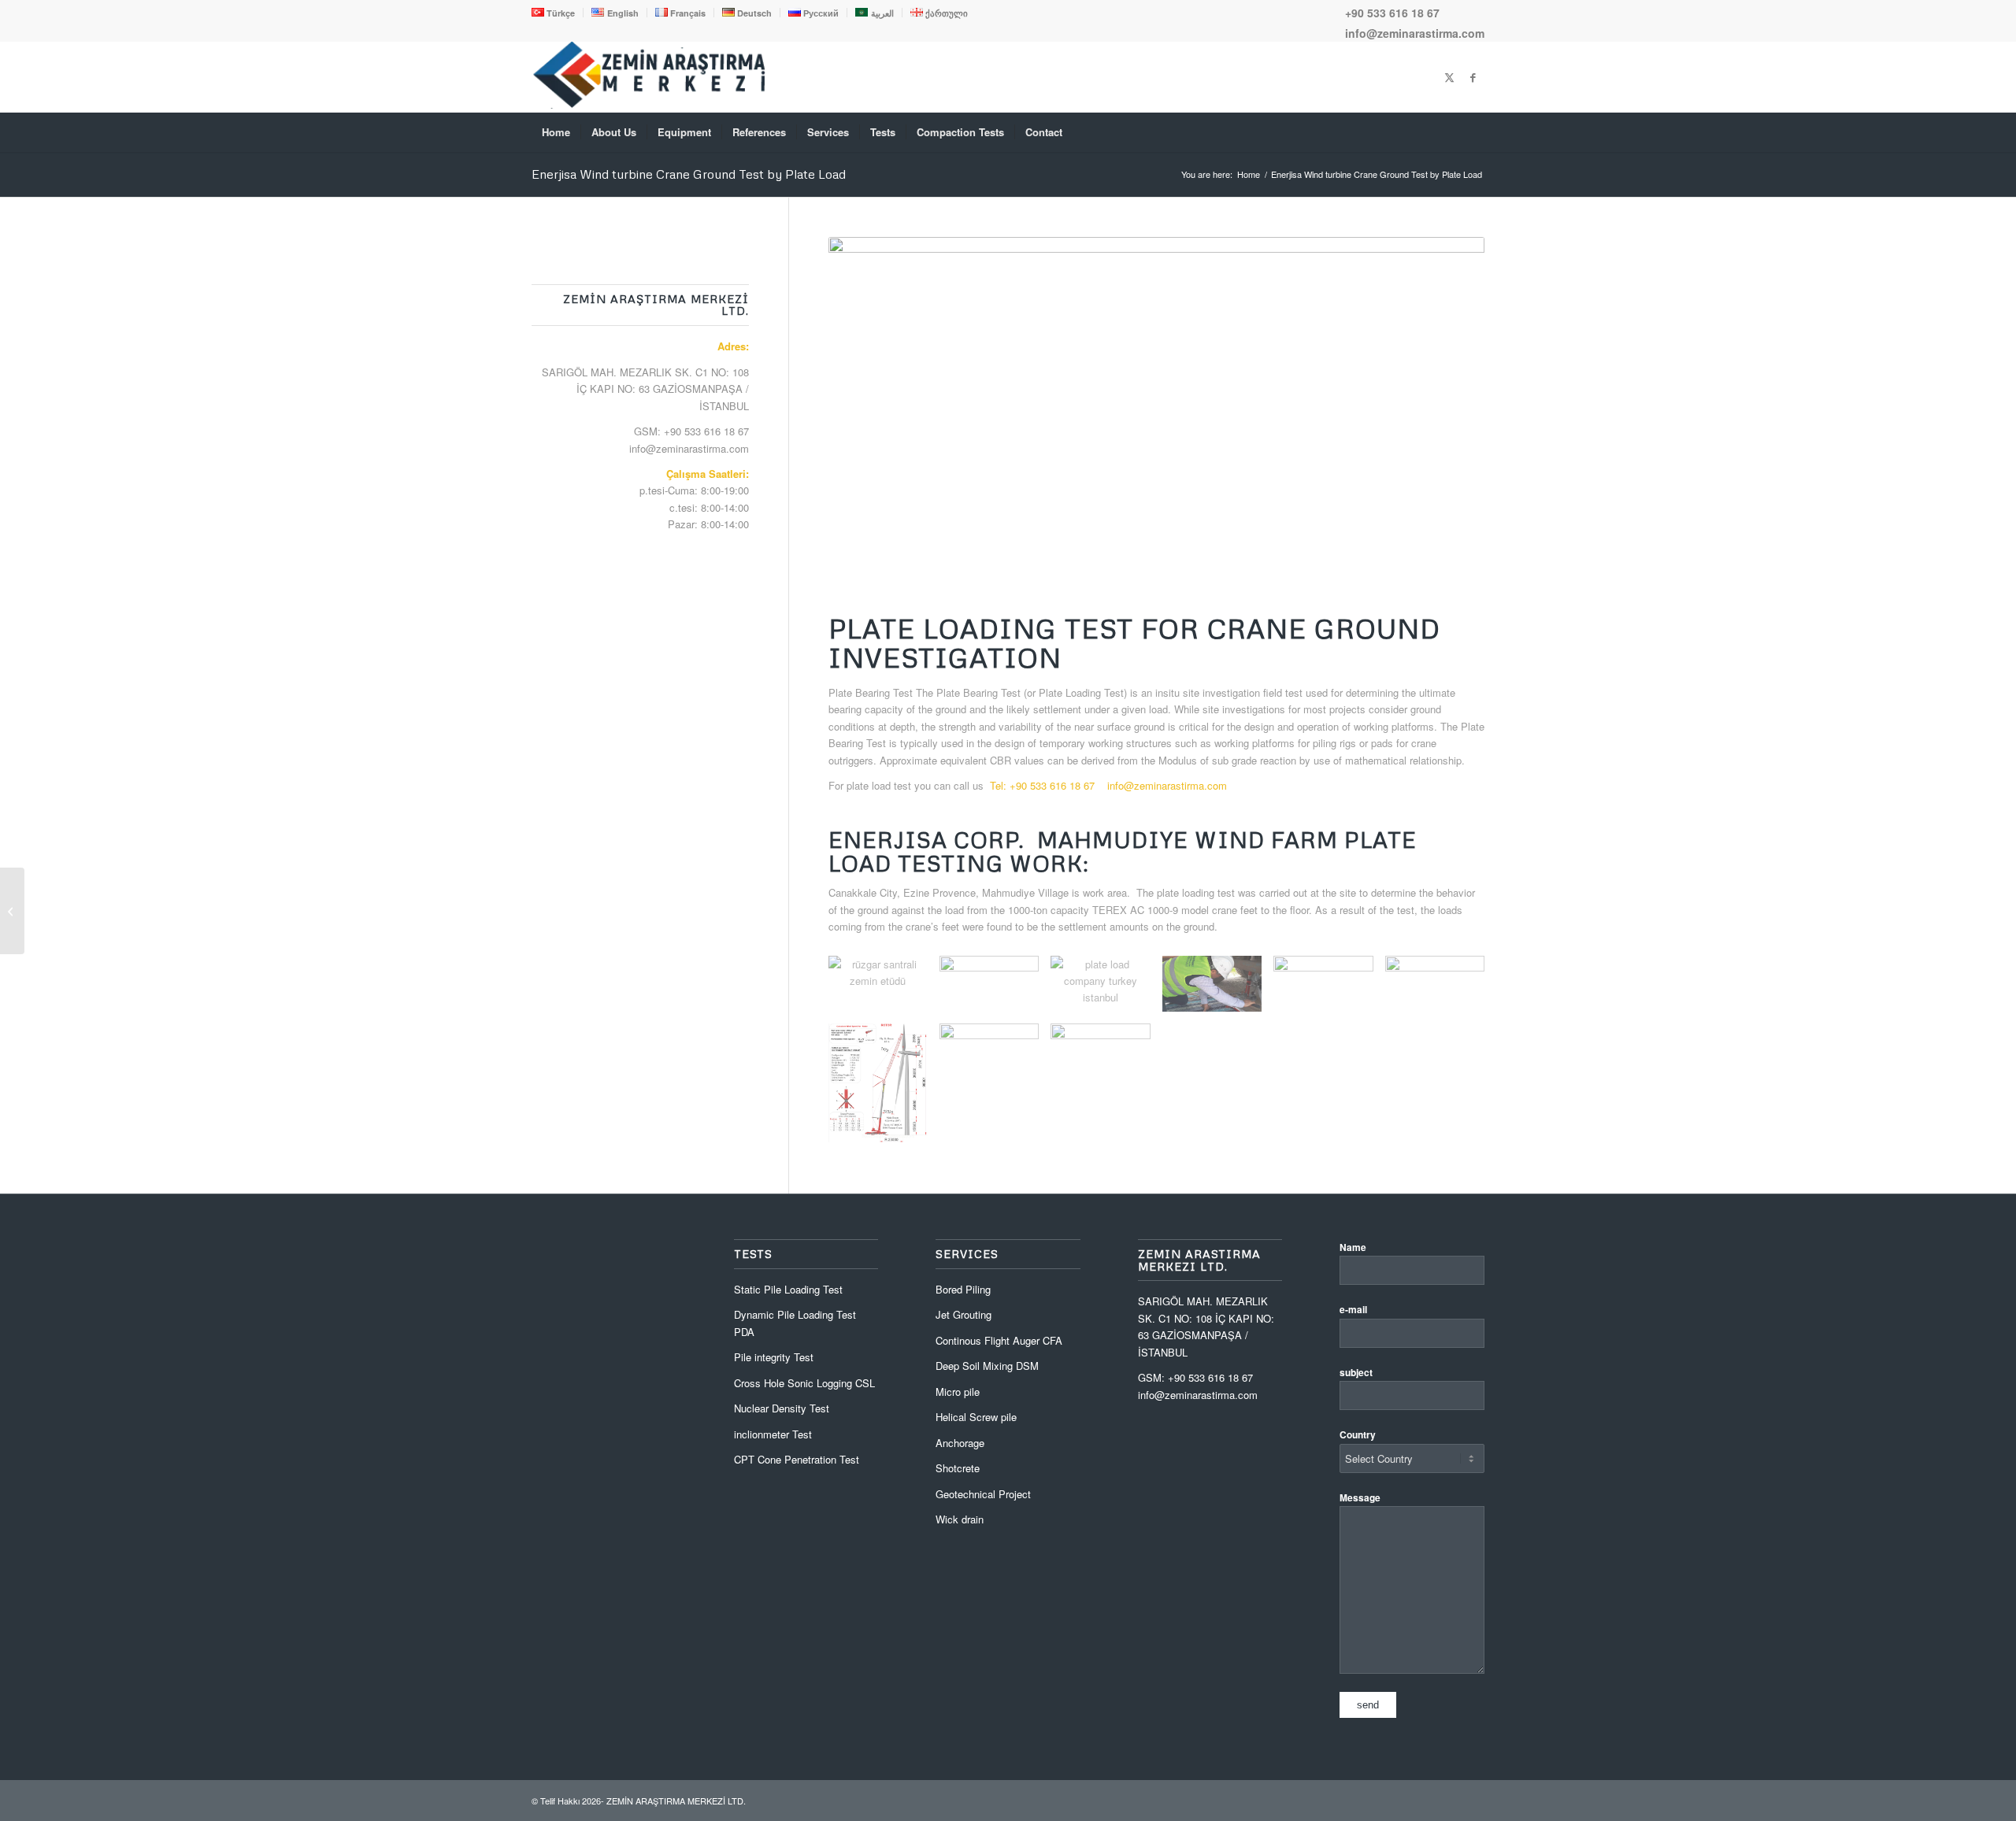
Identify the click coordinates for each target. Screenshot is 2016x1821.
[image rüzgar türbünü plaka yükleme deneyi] (1329, 990)
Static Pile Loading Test (788, 1289)
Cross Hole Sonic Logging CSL (804, 1383)
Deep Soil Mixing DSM (987, 1366)
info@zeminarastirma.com (1415, 33)
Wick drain (960, 1519)
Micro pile (958, 1392)
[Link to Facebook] (1473, 77)
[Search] (1474, 132)
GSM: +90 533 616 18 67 (691, 431)
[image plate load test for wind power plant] (1106, 990)
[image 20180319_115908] (995, 990)
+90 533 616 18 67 (1392, 13)
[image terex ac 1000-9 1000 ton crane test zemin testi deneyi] (884, 1089)
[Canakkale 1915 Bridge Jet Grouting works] (12, 911)
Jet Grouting (964, 1314)
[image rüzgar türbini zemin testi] (884, 990)
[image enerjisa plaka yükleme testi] (1218, 990)
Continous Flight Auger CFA (999, 1340)
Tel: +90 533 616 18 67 (1042, 785)
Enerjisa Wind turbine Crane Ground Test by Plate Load (689, 174)
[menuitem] (558, 13)
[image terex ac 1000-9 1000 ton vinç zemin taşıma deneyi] (1106, 1057)
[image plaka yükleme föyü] (1441, 996)
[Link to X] (1449, 77)
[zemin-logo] (650, 104)
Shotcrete (958, 1468)
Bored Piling (963, 1289)
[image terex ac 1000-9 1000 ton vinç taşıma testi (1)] (995, 1057)
